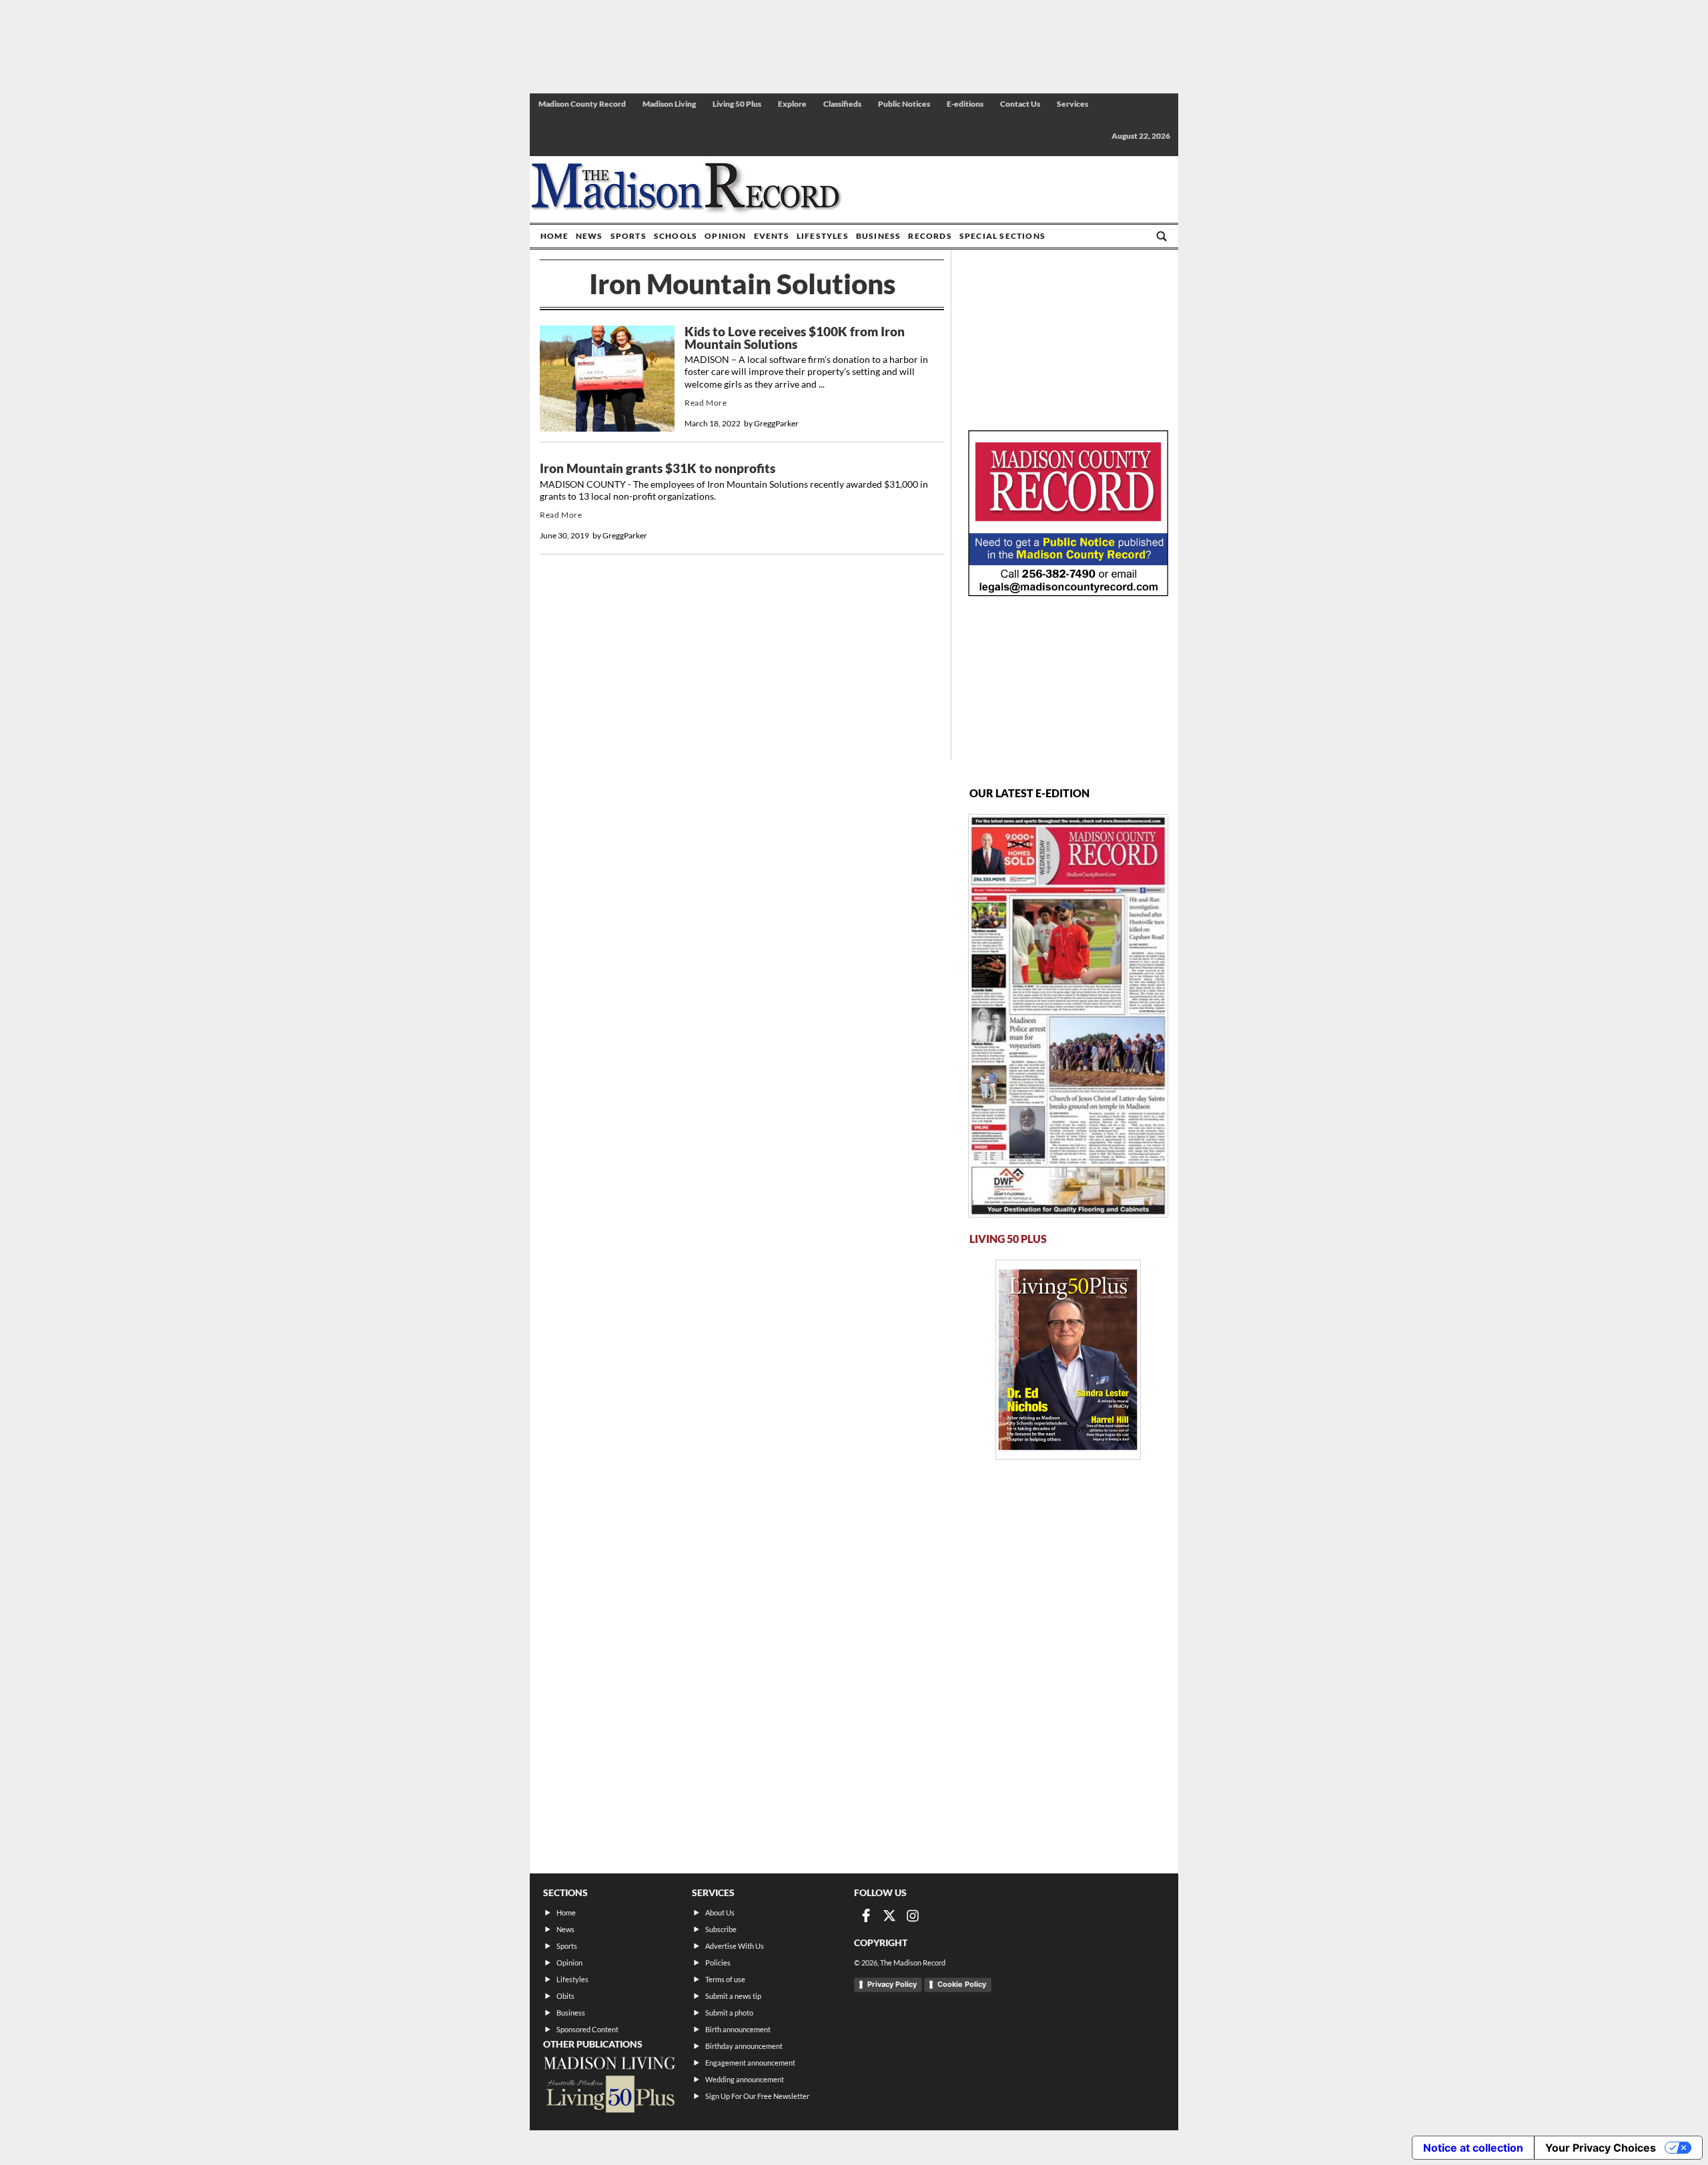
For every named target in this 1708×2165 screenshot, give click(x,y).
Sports (628, 236)
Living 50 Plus (737, 104)
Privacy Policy (892, 1984)
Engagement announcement (750, 2063)
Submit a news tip (733, 1996)
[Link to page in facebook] (866, 1915)
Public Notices (904, 104)
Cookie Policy (962, 1984)
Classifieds (842, 104)
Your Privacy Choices (1601, 2148)
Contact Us (1020, 104)
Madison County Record (582, 104)
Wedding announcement (745, 2079)
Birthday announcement (744, 2046)
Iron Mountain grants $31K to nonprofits (658, 468)
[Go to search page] (1162, 236)
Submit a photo (729, 2013)
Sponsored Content (587, 2029)
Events (772, 236)
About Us (720, 1912)
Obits (565, 1996)
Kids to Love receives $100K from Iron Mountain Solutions (795, 338)
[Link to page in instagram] (913, 1915)
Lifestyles (823, 236)
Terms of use (725, 1979)
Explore (792, 104)
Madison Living (669, 104)
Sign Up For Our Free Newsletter (757, 2096)
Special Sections (1002, 236)
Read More (706, 403)
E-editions (965, 104)
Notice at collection (1473, 2148)
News (589, 236)
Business (879, 236)
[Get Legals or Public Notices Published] (1068, 592)
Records (930, 236)
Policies (718, 1963)
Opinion (725, 236)
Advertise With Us (735, 1946)
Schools (676, 236)
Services (1073, 104)
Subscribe (721, 1929)
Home (554, 236)
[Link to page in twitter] (889, 1915)
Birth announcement (738, 2029)
